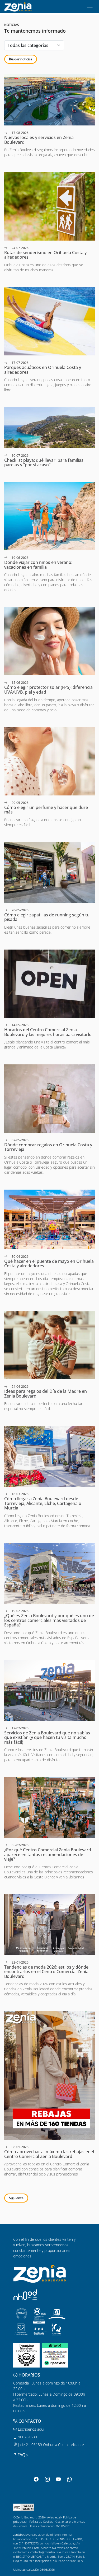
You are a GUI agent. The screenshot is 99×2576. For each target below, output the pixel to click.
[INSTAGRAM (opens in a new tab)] (47, 2479)
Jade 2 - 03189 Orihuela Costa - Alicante (50, 2445)
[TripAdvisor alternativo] (55, 2355)
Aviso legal (54, 2517)
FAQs (23, 2455)
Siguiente (16, 2198)
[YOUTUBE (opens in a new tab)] (58, 2479)
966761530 (27, 2437)
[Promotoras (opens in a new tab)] (25, 2295)
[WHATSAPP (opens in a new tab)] (69, 2479)
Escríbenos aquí (30, 2429)
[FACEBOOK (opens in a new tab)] (36, 2479)
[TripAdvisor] (26, 2355)
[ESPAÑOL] (18, 6)
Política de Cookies (41, 2521)
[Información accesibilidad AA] (24, 2507)
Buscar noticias (21, 59)
